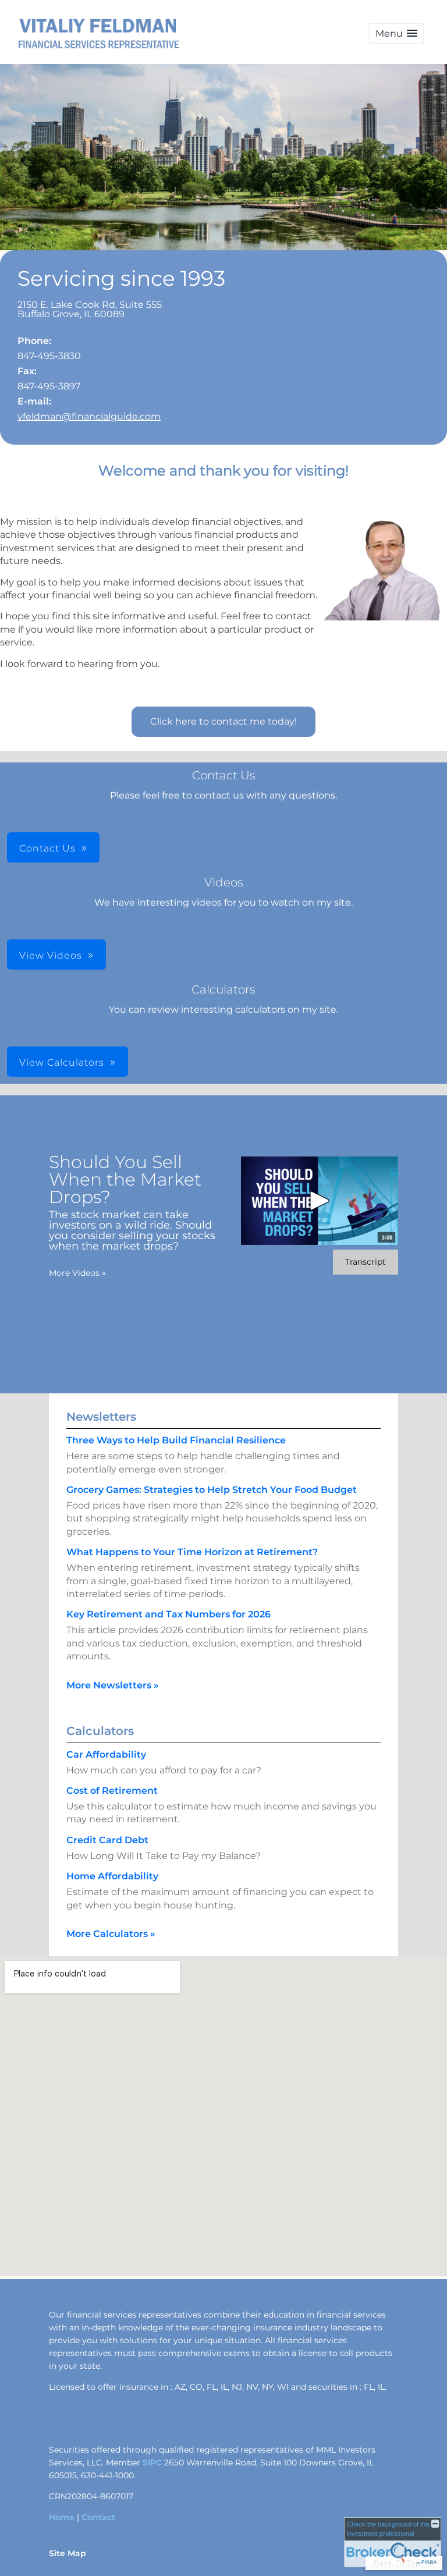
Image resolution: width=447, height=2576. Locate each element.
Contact (98, 2517)
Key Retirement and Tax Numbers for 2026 (168, 1614)
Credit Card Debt (107, 1840)
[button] (396, 33)
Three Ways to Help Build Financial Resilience (176, 1440)
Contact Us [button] (47, 848)
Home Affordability (112, 1876)
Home (62, 2517)
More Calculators (111, 1934)
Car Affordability (106, 1754)
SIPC (152, 2463)
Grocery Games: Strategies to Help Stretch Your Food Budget (212, 1490)
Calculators (100, 1731)
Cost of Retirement (112, 1791)
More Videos (77, 1273)
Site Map (68, 2553)
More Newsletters (113, 1685)
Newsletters (101, 1417)
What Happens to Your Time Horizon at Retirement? (192, 1552)
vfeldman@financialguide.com (89, 416)
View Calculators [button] (62, 1062)
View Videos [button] (51, 955)
